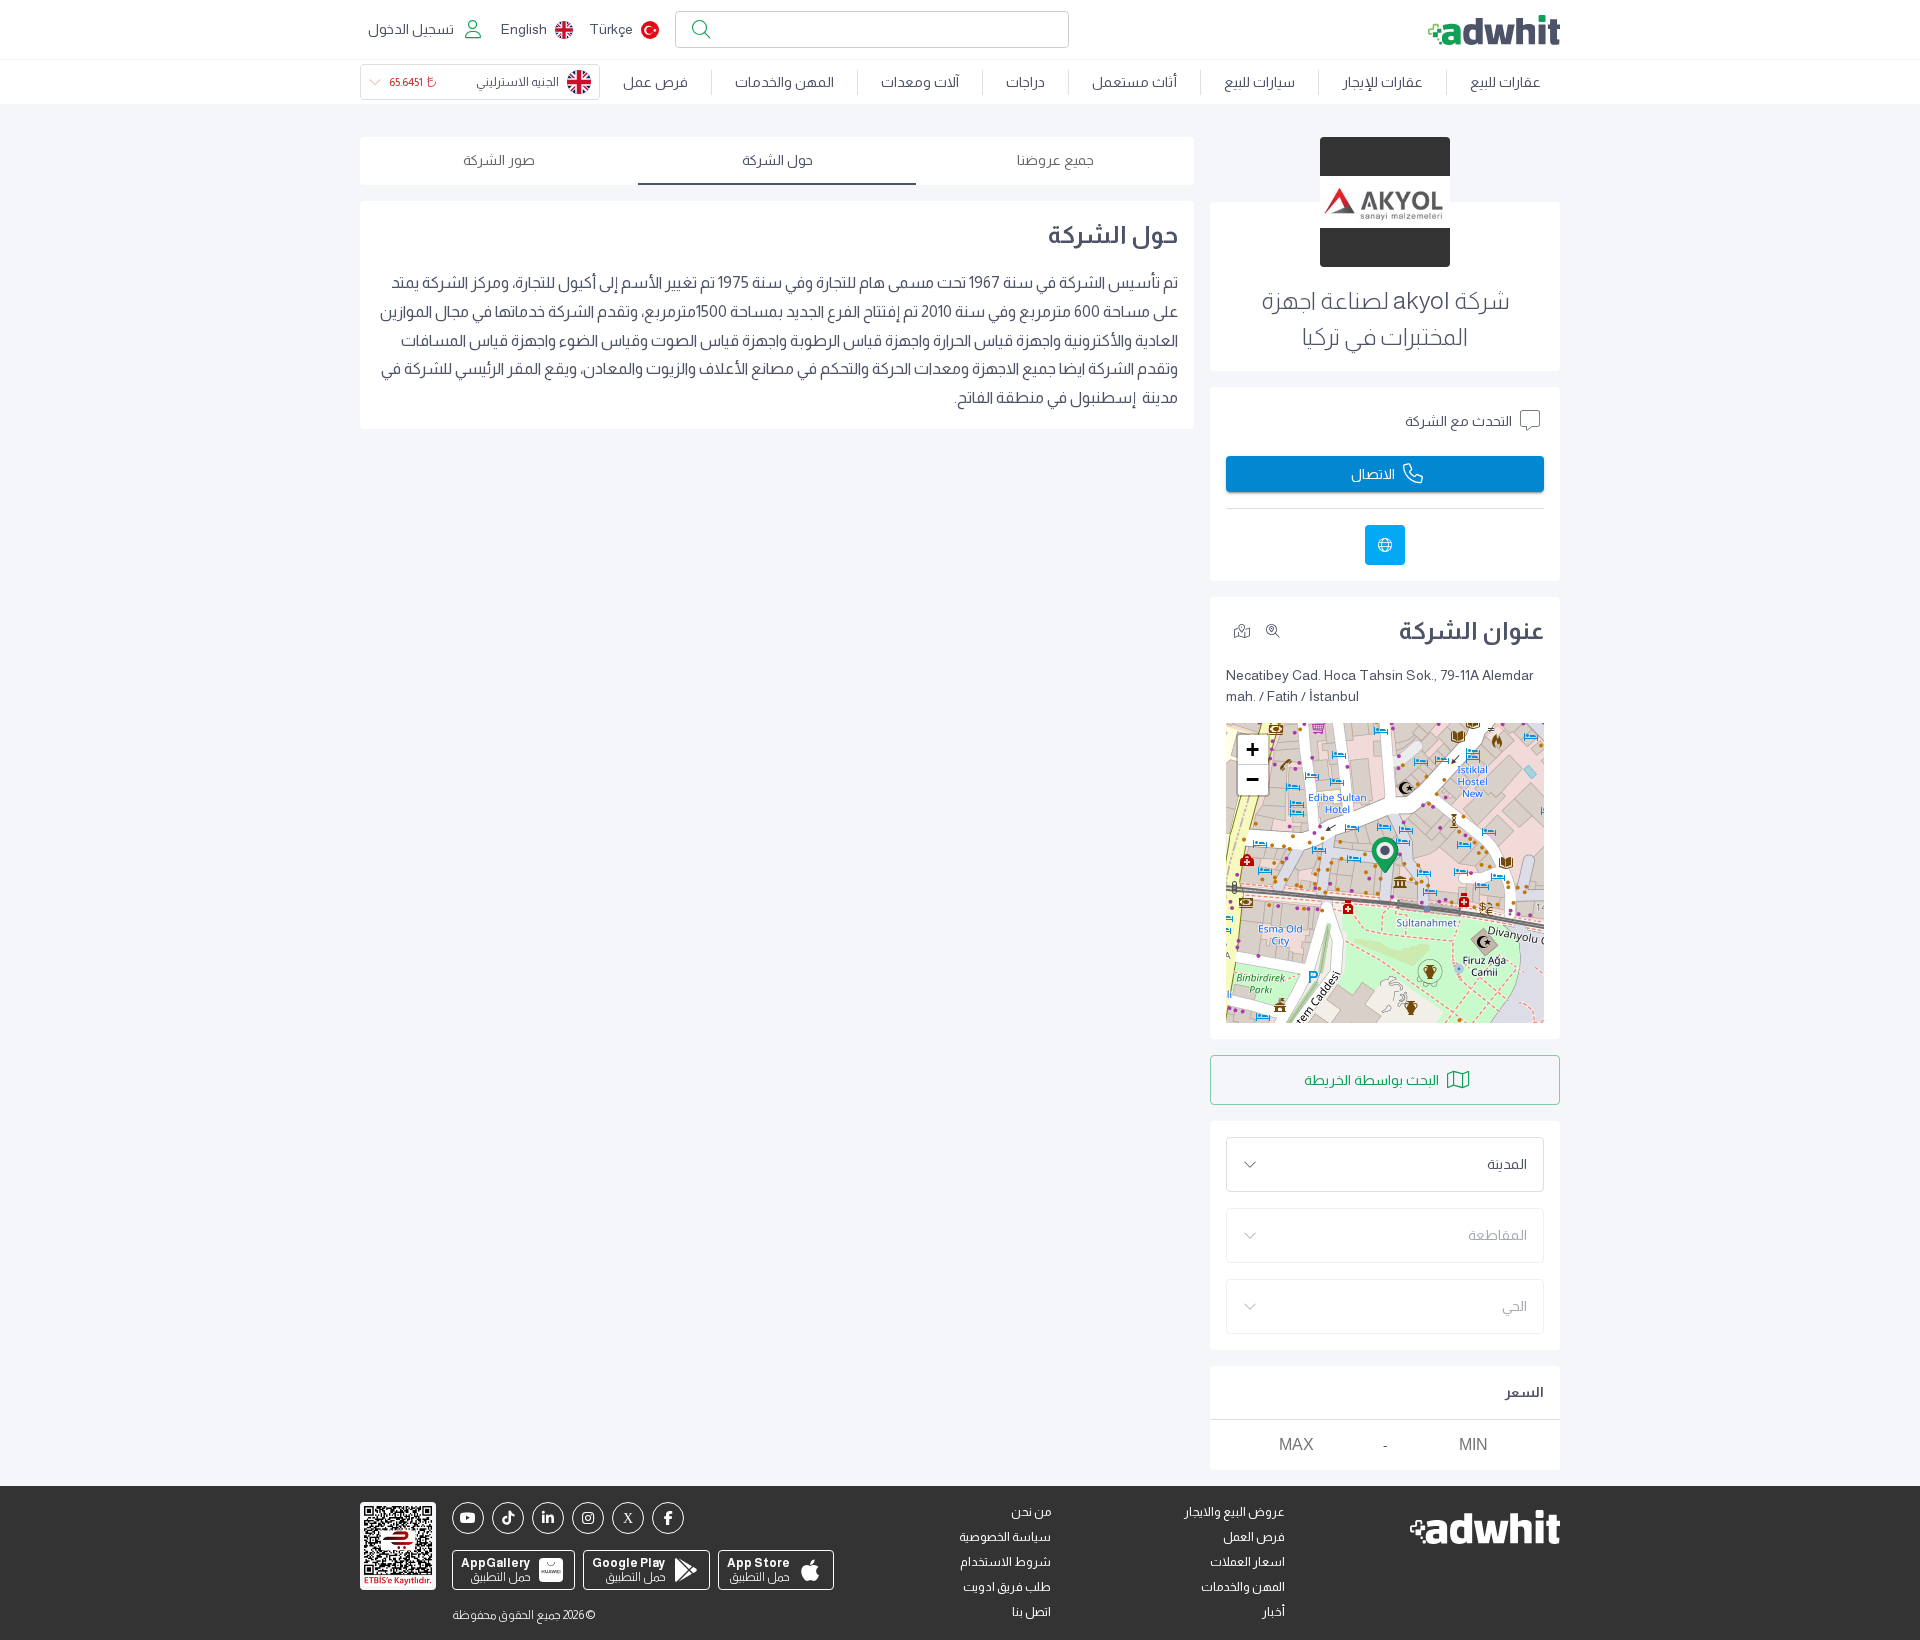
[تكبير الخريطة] (1273, 631)
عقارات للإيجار (1382, 82)
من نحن (1031, 1512)
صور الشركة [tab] (499, 160)
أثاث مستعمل (1134, 82)
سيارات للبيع (1259, 82)
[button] (1385, 855)
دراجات (1025, 82)
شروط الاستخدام (1005, 1562)
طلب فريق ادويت (1007, 1587)
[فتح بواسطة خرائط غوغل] (1242, 630)
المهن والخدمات (784, 82)
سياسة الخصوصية (1005, 1537)
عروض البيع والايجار (1234, 1512)
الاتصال (1373, 474)
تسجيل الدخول (411, 29)
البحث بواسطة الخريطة (1371, 1080)
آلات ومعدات (920, 82)
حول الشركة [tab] (777, 160)
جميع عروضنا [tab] (1055, 160)
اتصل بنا (1031, 1612)
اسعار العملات (1247, 1562)
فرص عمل (655, 82)
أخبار (1273, 1612)
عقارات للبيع (1505, 82)
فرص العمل (1254, 1537)
